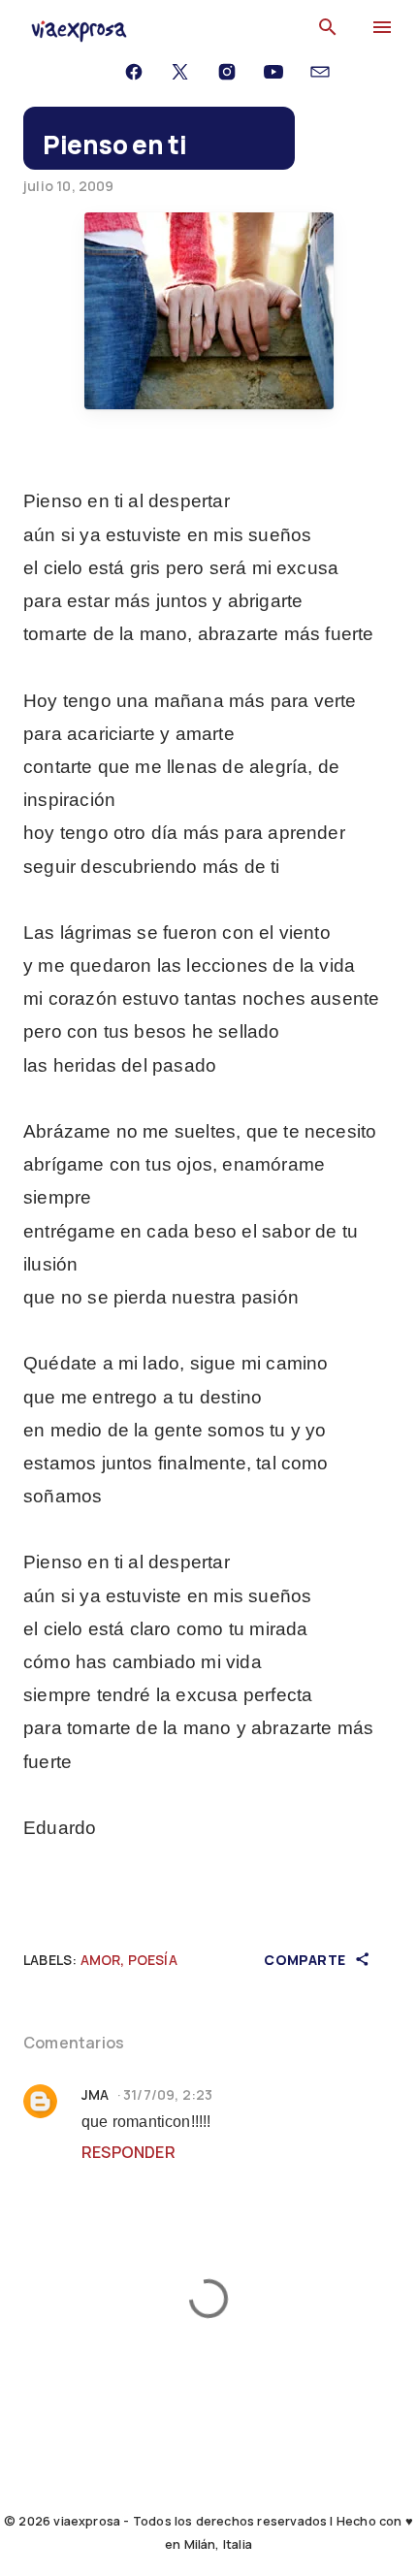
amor (101, 1960)
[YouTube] (273, 72)
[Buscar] (328, 27)
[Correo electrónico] (320, 72)
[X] (180, 72)
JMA (96, 2094)
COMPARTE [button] (306, 1960)
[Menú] (382, 52)
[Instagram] (227, 72)
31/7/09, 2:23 (168, 2094)
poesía (153, 1960)
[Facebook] (134, 72)
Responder (128, 2152)
